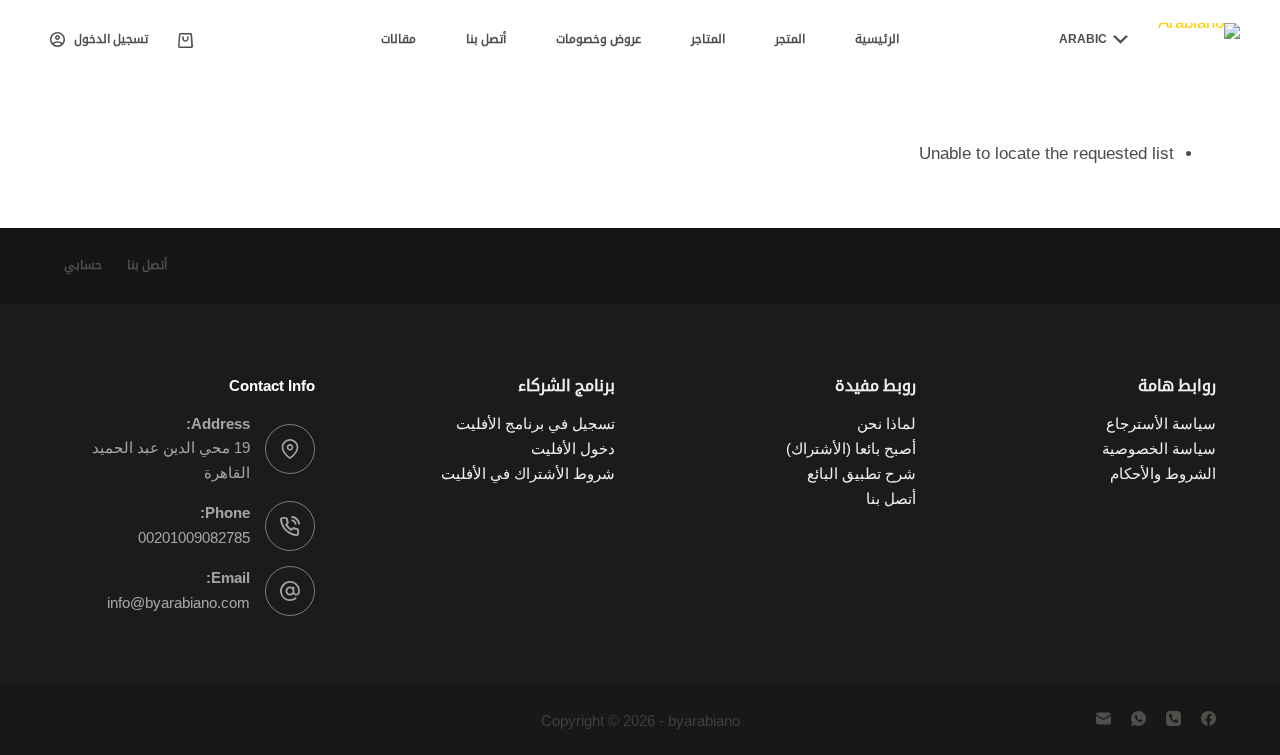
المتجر (790, 39)
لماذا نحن (884, 423)
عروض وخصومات (598, 39)
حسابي (83, 265)
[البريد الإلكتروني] (1103, 718)
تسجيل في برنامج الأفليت (535, 423)
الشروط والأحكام (1163, 473)
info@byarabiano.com (178, 602)
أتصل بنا (486, 39)
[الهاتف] (1173, 718)
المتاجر (708, 39)
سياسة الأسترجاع (1161, 423)
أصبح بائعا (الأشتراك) (851, 448)
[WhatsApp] (1138, 718)
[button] (1093, 40)
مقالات (398, 39)
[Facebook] (1208, 718)
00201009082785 (194, 537)
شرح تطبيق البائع (861, 473)
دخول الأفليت (573, 448)
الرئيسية (877, 39)
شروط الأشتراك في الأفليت (528, 473)
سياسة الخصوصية (1159, 448)
